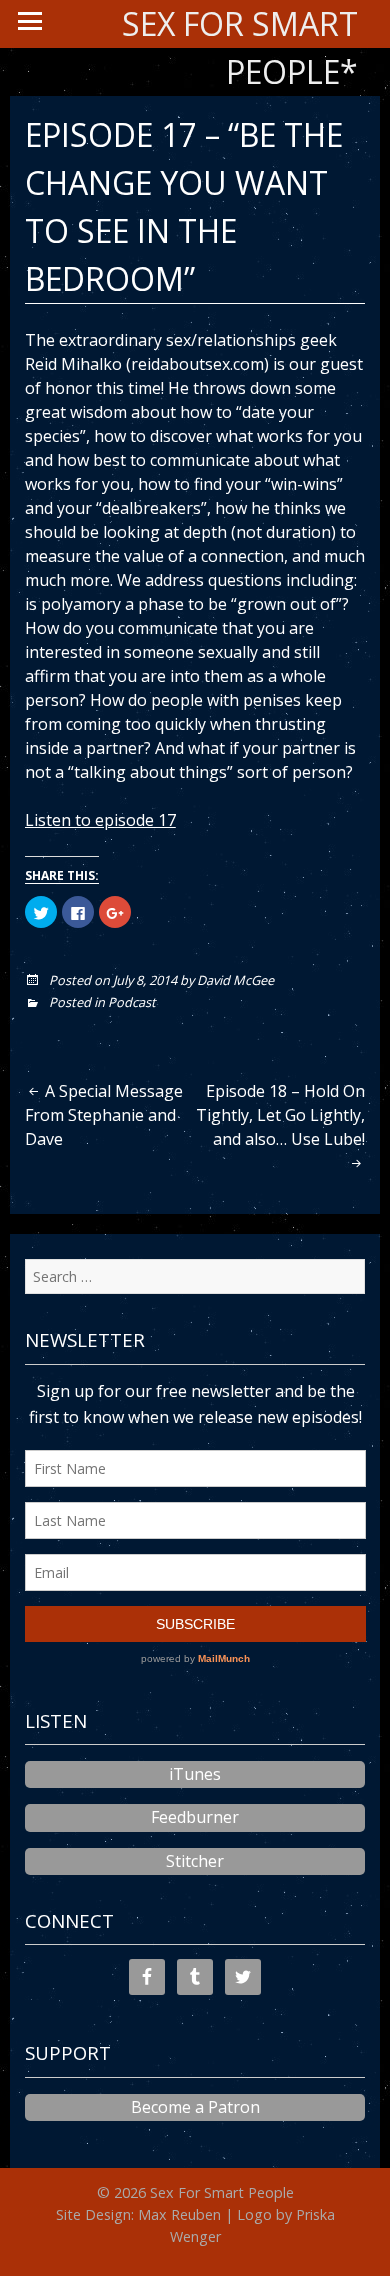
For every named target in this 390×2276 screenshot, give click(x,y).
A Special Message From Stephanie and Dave (104, 1115)
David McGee (235, 980)
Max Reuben (179, 2214)
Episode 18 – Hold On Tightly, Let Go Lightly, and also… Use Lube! (280, 1115)
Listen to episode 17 (100, 820)
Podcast (132, 1002)
